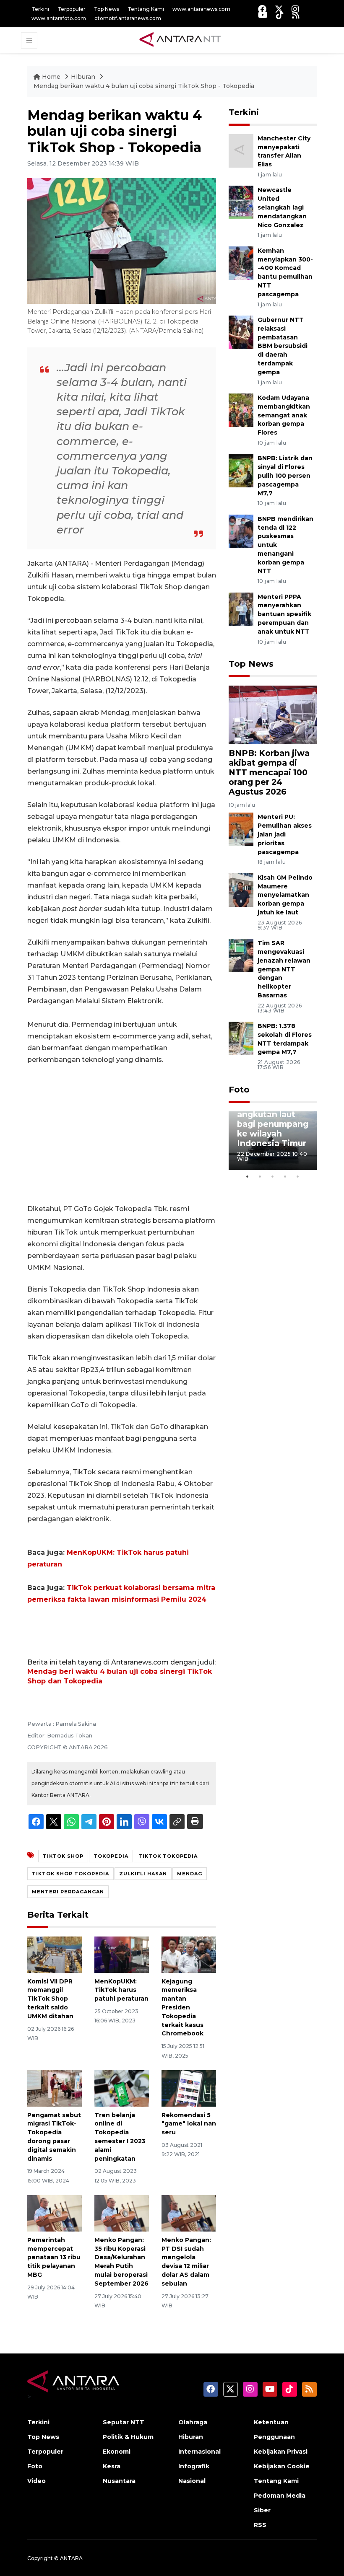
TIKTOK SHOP (63, 1856)
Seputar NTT (124, 2422)
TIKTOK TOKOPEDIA (168, 1856)
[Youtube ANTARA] (263, 15)
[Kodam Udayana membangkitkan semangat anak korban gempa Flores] (241, 410)
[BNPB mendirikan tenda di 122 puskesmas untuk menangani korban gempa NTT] (241, 531)
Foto (239, 1090)
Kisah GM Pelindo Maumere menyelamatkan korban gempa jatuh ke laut (285, 895)
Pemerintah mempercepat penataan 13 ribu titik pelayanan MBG (54, 2257)
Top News (107, 9)
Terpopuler (72, 9)
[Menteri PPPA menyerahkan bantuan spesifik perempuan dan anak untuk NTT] (241, 609)
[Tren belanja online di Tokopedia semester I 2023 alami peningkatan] (122, 2088)
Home (51, 77)
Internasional (199, 2452)
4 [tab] (285, 1176)
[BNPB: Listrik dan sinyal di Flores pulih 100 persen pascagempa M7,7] (241, 470)
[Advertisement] (122, 1134)
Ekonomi (117, 2452)
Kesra (112, 2466)
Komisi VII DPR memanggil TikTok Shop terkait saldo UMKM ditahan (50, 1999)
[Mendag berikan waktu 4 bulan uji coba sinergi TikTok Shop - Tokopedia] (273, 714)
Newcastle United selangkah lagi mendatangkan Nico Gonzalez (282, 207)
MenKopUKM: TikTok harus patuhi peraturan (121, 1990)
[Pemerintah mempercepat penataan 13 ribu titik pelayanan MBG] (55, 2213)
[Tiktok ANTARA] (280, 15)
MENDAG (190, 1874)
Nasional (192, 2481)
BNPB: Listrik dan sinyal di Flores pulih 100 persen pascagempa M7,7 (285, 475)
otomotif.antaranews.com (128, 18)
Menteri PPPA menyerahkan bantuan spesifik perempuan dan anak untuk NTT (284, 614)
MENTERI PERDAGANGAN (68, 1892)
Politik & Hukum (128, 2437)
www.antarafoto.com (59, 18)
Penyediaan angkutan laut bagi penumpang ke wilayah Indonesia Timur (273, 1124)
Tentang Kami (146, 9)
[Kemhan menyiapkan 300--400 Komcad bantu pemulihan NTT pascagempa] (241, 263)
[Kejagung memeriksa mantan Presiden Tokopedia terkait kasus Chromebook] (189, 1954)
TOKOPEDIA (111, 1856)
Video (36, 2481)
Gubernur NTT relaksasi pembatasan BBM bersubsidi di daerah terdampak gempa (283, 346)
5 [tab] (298, 1176)
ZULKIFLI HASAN (143, 1874)
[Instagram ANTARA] (295, 9)
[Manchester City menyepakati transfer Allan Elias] (241, 150)
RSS (260, 2525)
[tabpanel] (273, 1141)
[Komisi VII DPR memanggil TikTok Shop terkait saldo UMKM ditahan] (55, 1954)
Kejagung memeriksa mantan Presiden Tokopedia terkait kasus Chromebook (182, 2008)
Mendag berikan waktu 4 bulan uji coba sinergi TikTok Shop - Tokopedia (144, 86)
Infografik (194, 2466)
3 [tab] (273, 1176)
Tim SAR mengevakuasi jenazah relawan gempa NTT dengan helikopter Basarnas (284, 969)
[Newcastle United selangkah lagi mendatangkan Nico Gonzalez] (241, 202)
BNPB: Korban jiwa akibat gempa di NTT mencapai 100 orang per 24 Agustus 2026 (269, 772)
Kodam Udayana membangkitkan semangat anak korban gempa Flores (284, 415)
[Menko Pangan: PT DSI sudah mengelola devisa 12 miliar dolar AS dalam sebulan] (189, 2213)
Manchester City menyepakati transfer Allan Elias (284, 151)
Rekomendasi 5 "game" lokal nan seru (189, 2124)
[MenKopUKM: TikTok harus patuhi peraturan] (122, 1954)
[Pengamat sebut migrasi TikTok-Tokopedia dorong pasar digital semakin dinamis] (55, 2088)
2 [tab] (260, 1176)
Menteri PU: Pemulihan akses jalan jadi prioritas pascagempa (285, 834)
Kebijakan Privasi (281, 2452)
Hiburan (84, 77)
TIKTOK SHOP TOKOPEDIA (70, 1874)
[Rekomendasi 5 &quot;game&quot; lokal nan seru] (189, 2088)
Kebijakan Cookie (282, 2466)
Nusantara (119, 2481)
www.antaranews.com (201, 9)
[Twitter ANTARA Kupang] (279, 9)
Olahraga (193, 2422)
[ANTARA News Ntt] (180, 40)
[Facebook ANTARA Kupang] (262, 9)
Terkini (40, 9)
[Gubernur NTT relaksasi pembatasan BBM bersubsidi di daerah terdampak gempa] (241, 332)
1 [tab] (248, 1176)
